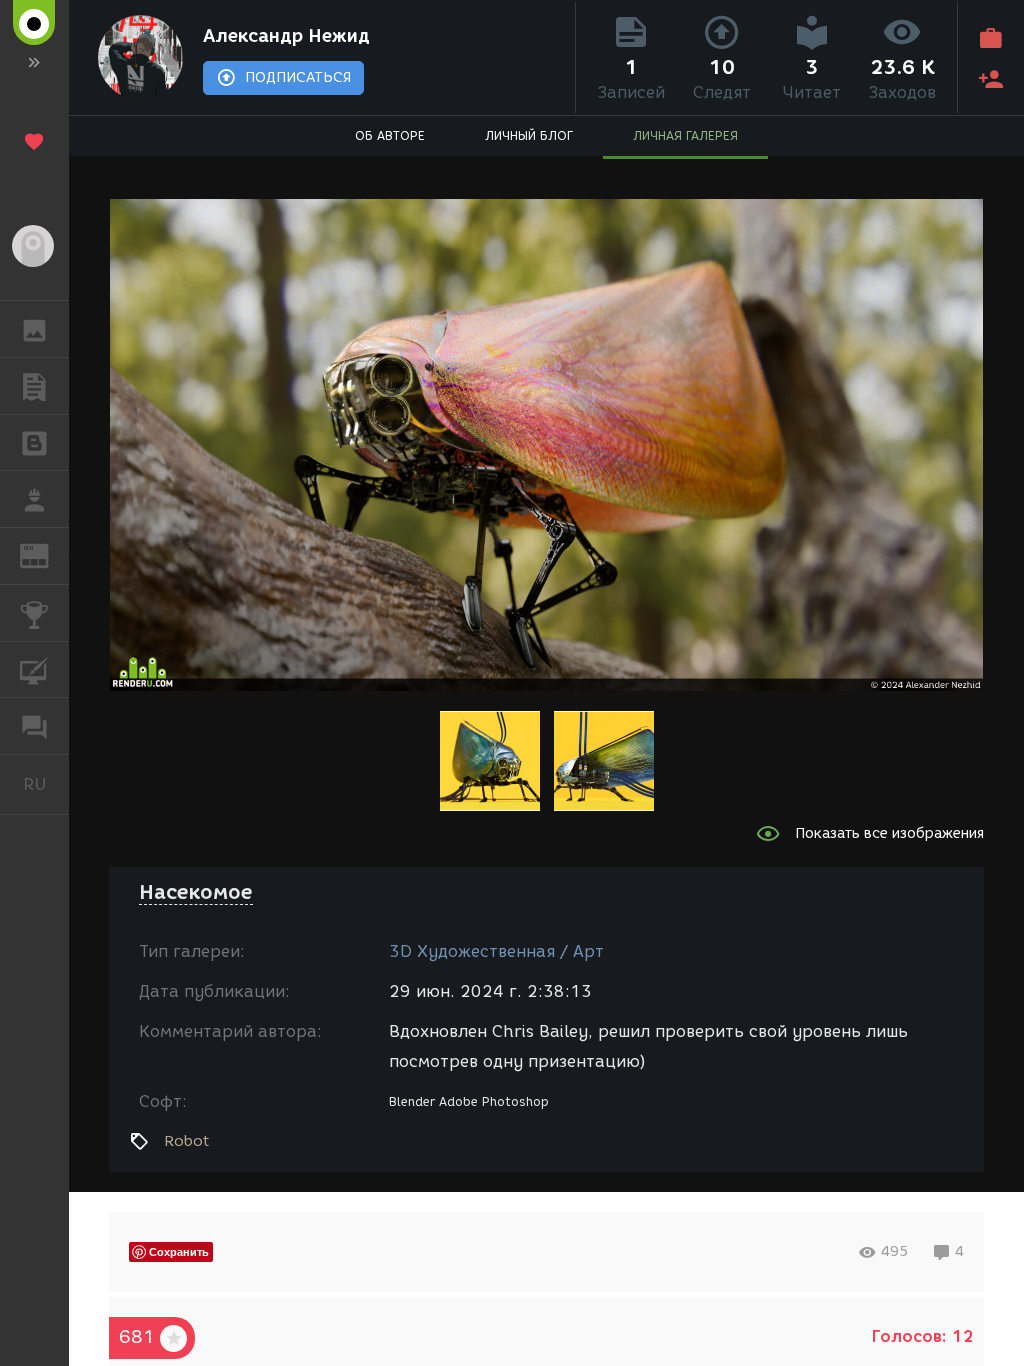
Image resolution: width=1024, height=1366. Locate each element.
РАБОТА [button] (34, 499)
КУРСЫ (34, 670)
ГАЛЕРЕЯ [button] (34, 329)
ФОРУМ (34, 726)
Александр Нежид (286, 36)
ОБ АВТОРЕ (390, 135)
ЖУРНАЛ (46, 554)
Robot (186, 1141)
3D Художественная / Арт (496, 951)
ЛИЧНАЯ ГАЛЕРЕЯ (685, 135)
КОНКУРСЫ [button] (34, 613)
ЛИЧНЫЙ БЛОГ (529, 135)
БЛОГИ (34, 443)
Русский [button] (46, 784)
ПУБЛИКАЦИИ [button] (34, 386)
